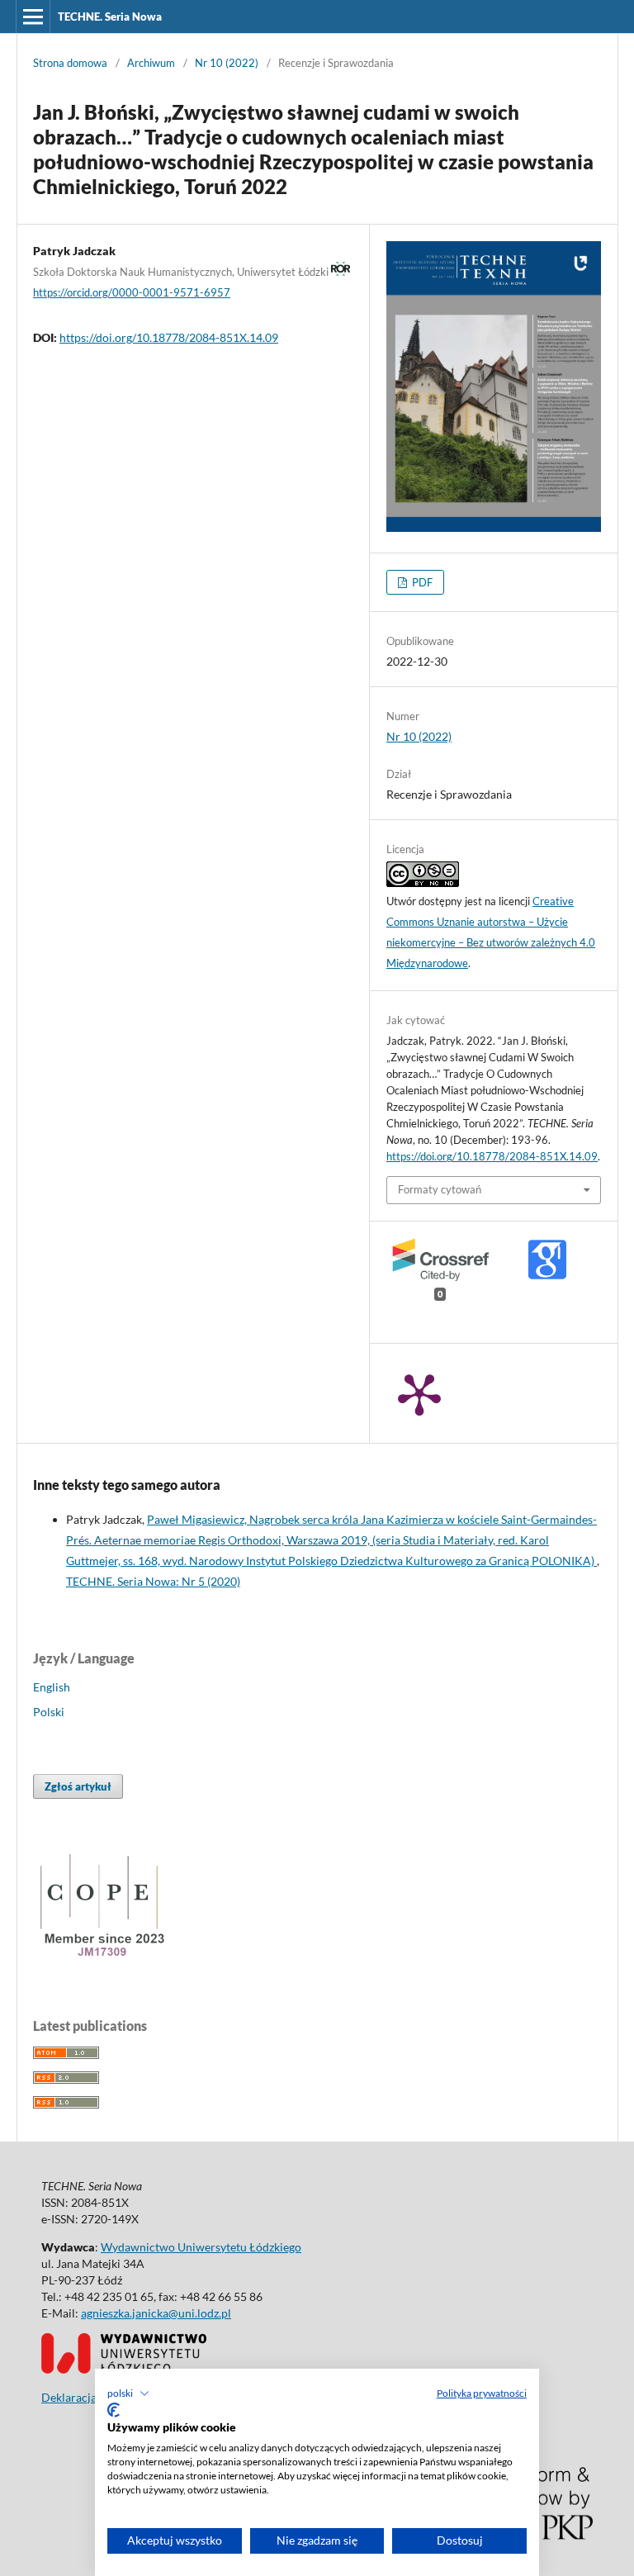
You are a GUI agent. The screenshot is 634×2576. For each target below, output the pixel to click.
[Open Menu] (33, 17)
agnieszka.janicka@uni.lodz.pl (156, 2313)
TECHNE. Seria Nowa (110, 17)
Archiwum (151, 63)
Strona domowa (70, 63)
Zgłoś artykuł (78, 1786)
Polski (49, 1712)
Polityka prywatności (482, 2393)
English (52, 1687)
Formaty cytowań (440, 1189)
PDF (421, 582)
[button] (128, 2393)
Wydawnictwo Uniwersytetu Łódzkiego (201, 2247)
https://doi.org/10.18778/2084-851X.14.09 (169, 337)
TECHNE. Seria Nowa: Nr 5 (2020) (153, 1581)
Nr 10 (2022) (227, 63)
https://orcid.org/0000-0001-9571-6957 (132, 292)
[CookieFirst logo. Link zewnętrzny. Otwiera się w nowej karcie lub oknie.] (114, 2410)
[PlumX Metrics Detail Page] (419, 1393)
